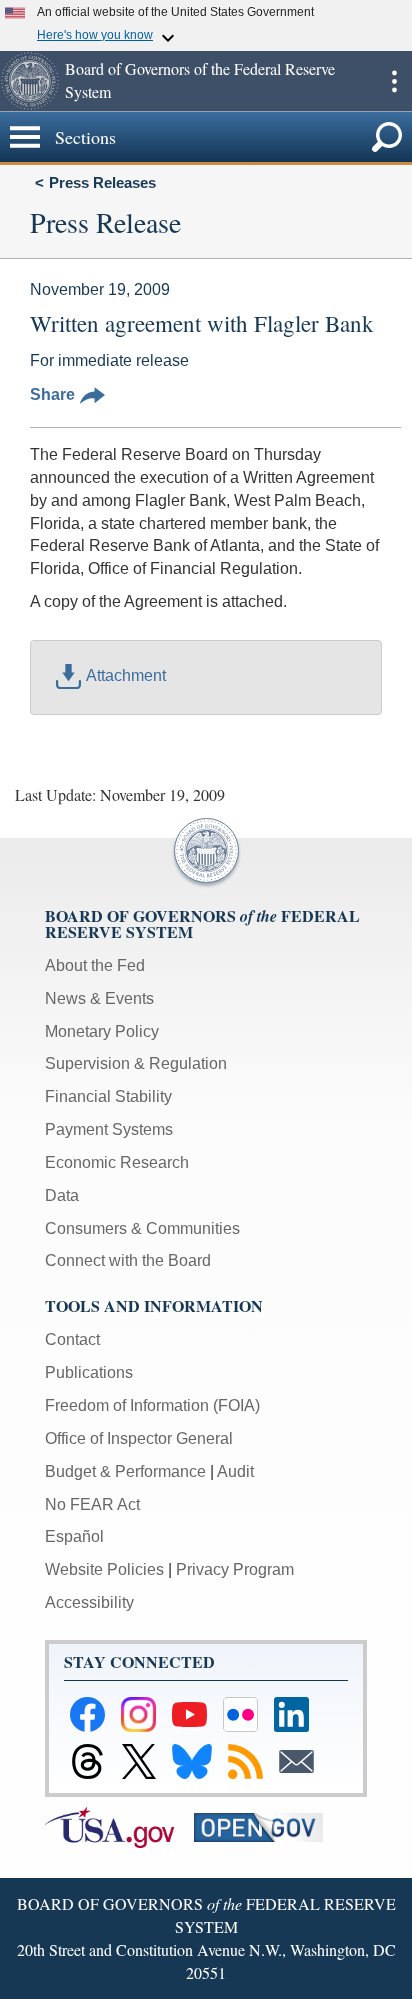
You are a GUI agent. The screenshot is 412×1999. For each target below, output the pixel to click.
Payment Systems (109, 1129)
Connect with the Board (128, 1260)
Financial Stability (108, 1096)
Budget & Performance (125, 1471)
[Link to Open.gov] (266, 1826)
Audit (235, 1471)
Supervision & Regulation (136, 1063)
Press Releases (102, 182)
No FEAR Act (92, 1504)
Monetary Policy (102, 1031)
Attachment (126, 675)
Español (74, 1536)
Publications (89, 1372)
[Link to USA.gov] (119, 1826)
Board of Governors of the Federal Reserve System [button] (200, 80)
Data (62, 1195)
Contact (72, 1339)
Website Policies (104, 1569)
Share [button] (52, 394)
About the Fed (95, 965)
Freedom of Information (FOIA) (152, 1405)
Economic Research (117, 1162)
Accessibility (89, 1602)
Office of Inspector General (139, 1438)
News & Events (99, 998)
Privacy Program (235, 1569)
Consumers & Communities (142, 1228)
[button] (30, 81)
